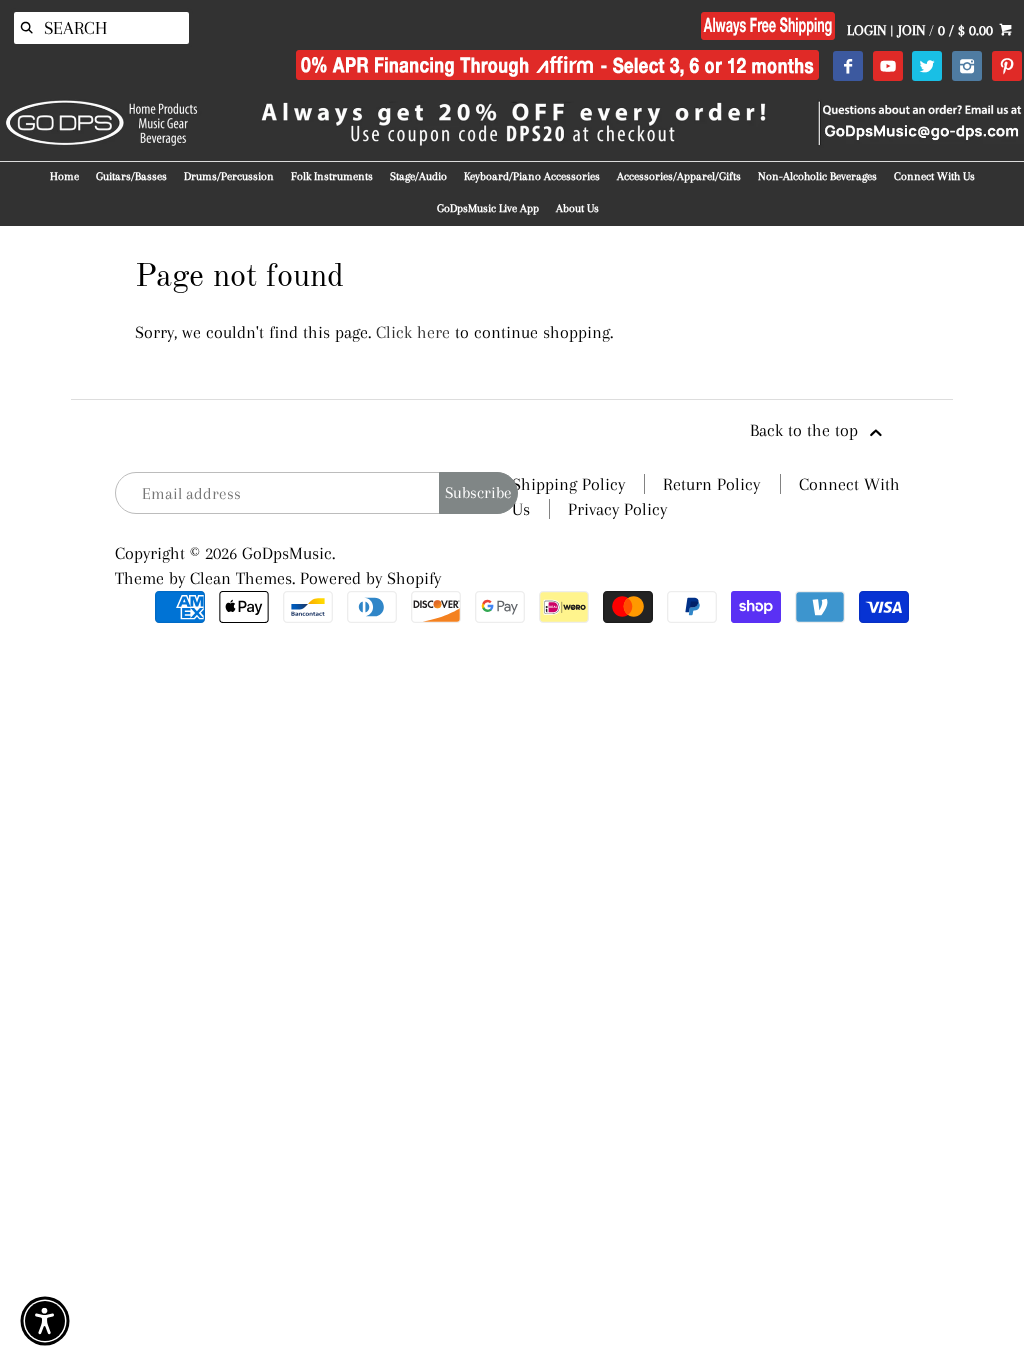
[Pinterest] (1006, 67)
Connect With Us (934, 176)
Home (64, 176)
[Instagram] (966, 67)
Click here (413, 332)
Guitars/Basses (131, 176)
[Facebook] (847, 67)
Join (911, 30)
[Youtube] (887, 67)
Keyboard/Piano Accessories (532, 176)
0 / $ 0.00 (967, 30)
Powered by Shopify (370, 578)
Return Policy (711, 484)
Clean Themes (241, 578)
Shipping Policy (568, 484)
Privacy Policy (617, 509)
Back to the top (806, 430)
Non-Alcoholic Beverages (817, 176)
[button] (45, 1321)
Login (866, 30)
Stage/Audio (418, 176)
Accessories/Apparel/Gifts (679, 176)
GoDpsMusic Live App (488, 208)
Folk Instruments (332, 176)
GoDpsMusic (287, 553)
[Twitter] (926, 67)
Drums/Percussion (229, 176)
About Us (577, 208)
